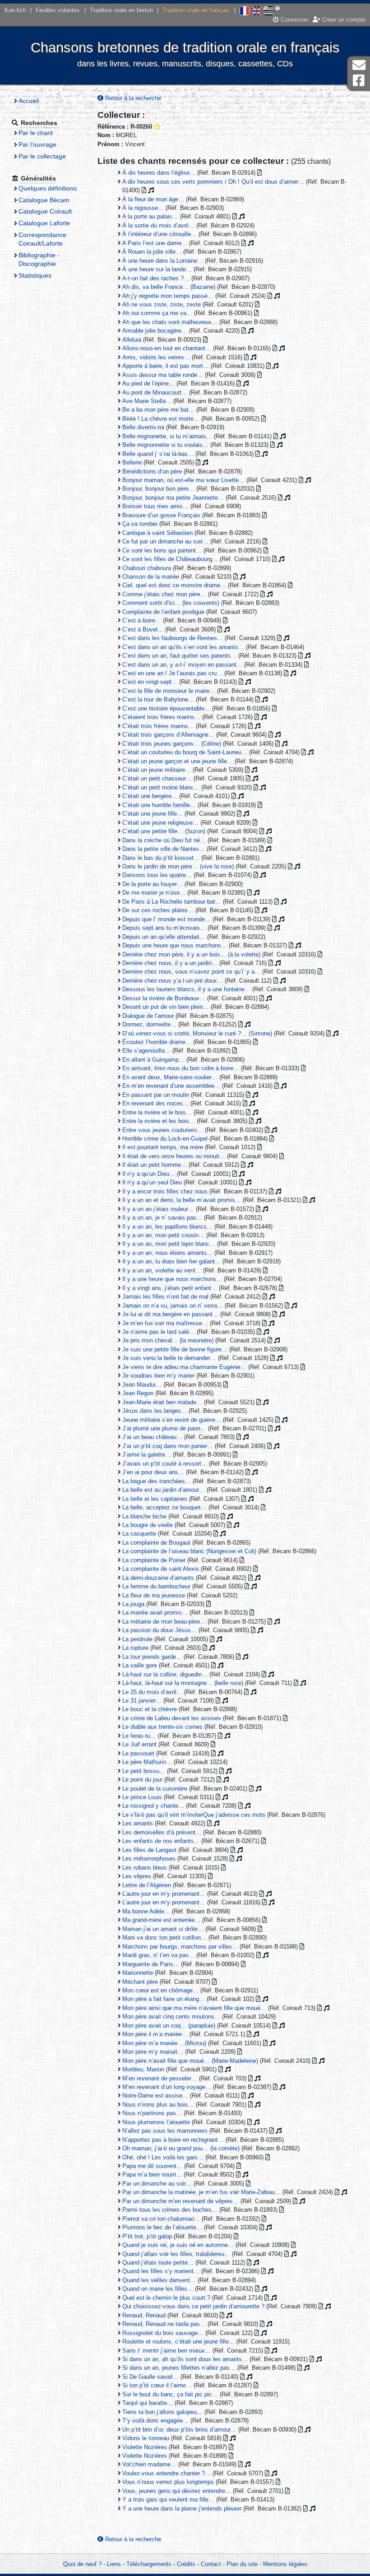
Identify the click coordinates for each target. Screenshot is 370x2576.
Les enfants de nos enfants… (161, 1841)
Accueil (29, 101)
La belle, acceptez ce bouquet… (164, 1507)
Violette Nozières (145, 2447)
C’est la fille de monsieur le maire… (169, 691)
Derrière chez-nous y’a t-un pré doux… (173, 981)
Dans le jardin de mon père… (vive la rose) (178, 866)
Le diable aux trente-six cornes (162, 1727)
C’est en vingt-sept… (150, 682)
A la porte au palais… (150, 216)
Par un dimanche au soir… (157, 2184)
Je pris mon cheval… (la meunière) (168, 1340)
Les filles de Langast (149, 1850)
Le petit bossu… (144, 1771)
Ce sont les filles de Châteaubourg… (170, 559)
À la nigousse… (143, 208)
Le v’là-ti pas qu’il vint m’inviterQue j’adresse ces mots (194, 1815)
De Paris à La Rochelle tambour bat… (172, 902)
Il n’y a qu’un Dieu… (149, 1174)
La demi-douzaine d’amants (158, 1578)
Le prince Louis (142, 1797)
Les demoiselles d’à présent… (162, 1832)
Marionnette (138, 1973)
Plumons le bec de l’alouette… (162, 2227)
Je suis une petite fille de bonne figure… (175, 1349)
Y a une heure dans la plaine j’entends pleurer (182, 2509)
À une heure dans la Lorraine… (163, 261)
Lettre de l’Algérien (147, 1885)
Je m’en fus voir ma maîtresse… (165, 1323)
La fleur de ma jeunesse (154, 1595)
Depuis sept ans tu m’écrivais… (164, 928)
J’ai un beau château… (152, 1437)
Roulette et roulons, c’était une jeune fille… (178, 2342)
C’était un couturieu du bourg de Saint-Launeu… (185, 752)
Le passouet (138, 1753)
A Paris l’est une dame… (155, 243)
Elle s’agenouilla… (146, 1051)
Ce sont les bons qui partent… (162, 550)
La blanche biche (144, 1516)
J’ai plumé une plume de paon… (164, 1428)
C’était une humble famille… (159, 805)
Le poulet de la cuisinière (155, 1789)
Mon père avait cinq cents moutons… (171, 2017)
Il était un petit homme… (155, 1165)
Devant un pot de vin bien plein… (166, 1007)
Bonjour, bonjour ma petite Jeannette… (173, 498)
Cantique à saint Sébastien (157, 533)
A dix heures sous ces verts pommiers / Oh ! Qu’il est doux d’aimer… (213, 182)
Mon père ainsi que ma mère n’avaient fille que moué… (194, 2008)
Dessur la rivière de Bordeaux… (164, 998)
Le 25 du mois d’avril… (152, 1692)
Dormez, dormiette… (149, 1024)
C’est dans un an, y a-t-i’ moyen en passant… (182, 665)
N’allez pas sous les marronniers (165, 2131)
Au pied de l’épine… (148, 383)
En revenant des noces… (155, 1103)
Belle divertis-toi (143, 427)
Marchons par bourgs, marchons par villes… (180, 1947)
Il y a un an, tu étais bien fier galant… (171, 1261)
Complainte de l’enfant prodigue (163, 612)
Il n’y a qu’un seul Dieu (152, 1182)
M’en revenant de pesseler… (160, 2078)
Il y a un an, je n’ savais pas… (162, 1218)
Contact (211, 2564)
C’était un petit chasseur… (157, 778)
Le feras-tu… (139, 1736)
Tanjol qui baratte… (148, 2403)
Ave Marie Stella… (147, 401)
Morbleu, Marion (143, 2069)
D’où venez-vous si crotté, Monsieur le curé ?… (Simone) (197, 1033)
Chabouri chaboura (147, 568)
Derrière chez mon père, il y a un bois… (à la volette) (191, 954)
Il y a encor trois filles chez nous (165, 1191)
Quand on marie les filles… (158, 2289)
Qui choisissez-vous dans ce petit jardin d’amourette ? (193, 2306)
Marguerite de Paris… (151, 1964)
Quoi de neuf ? (82, 2564)
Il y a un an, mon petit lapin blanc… (169, 1244)
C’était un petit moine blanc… (161, 787)
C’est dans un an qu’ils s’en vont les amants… (183, 647)
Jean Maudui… (142, 1385)
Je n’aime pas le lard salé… (159, 1332)
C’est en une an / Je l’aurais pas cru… (172, 673)
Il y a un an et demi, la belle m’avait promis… (182, 1200)
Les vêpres (137, 1876)
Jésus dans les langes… (155, 1411)
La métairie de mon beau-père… (164, 1622)
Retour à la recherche (132, 98)
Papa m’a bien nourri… (152, 2175)
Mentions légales (285, 2564)
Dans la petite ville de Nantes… (164, 849)
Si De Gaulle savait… (150, 2377)
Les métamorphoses (149, 1859)
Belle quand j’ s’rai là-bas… (158, 454)
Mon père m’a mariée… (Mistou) (164, 2043)
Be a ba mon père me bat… (158, 410)
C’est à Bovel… (143, 629)
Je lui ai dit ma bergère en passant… (170, 1314)
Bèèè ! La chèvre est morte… (161, 419)
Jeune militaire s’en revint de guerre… (172, 1420)
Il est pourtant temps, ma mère (163, 1147)
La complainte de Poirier (154, 1560)
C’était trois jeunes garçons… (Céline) (172, 744)
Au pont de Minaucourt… (155, 392)
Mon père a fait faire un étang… (164, 1999)
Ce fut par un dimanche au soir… (165, 541)
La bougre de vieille (148, 1525)
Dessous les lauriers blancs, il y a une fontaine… (186, 989)
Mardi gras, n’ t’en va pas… (158, 1955)
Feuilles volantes (58, 10)
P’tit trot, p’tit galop (147, 2236)
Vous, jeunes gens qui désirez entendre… (177, 2491)
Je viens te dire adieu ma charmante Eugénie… (184, 1367)
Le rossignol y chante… (153, 1806)
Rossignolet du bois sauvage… (163, 2333)
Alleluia (132, 340)
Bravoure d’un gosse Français (161, 515)
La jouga (133, 1604)
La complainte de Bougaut (156, 1543)
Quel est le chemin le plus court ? (166, 2298)
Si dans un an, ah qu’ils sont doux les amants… (185, 2359)
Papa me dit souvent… (152, 2166)
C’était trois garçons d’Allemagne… (168, 735)
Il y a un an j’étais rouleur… (158, 1209)
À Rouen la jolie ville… (152, 252)
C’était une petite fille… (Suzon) (164, 831)
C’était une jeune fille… (153, 814)
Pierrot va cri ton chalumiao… (161, 2219)
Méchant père (140, 1982)
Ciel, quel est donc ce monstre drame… (174, 585)
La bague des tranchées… (157, 1481)
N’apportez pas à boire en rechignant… (173, 2140)
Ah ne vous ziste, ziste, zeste (162, 304)
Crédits (186, 2564)
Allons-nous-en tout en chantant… (167, 348)
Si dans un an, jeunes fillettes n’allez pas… (179, 2368)
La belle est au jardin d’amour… (164, 1490)
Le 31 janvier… (142, 1701)
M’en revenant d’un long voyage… (167, 2087)
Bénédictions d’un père (152, 471)
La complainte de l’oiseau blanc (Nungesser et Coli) (189, 1551)
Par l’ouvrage (37, 144)
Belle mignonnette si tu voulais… (165, 445)
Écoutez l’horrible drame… (157, 1042)
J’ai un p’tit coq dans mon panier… (168, 1446)
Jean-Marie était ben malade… (162, 1402)
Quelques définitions (48, 188)
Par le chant (36, 133)
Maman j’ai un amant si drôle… (163, 1929)
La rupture (135, 1648)
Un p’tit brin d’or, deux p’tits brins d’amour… (179, 2430)
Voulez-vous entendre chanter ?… (166, 2473)
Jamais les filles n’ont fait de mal (165, 1297)
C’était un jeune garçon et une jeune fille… (178, 761)
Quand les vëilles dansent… (159, 2280)
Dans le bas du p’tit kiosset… (161, 858)
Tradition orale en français (196, 10)
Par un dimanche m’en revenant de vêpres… (180, 2201)
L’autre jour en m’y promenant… (164, 1894)
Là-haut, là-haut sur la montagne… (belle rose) (183, 1683)
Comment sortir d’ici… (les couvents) (171, 603)
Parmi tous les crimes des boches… (170, 2210)
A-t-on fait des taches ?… (156, 278)
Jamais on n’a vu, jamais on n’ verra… (173, 1306)
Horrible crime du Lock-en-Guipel (165, 1139)
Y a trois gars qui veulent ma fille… (168, 2499)
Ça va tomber (140, 524)
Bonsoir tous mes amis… (155, 506)
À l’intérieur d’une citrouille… (160, 234)
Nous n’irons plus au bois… (158, 2105)
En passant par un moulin (156, 1095)
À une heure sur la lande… (157, 269)
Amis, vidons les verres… (156, 357)
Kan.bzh (15, 10)
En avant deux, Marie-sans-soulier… (170, 1077)
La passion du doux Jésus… (160, 1630)
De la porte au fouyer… (153, 884)
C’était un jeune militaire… (157, 770)
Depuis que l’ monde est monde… (166, 919)
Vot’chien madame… (149, 2464)
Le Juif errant (139, 1744)
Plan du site (242, 2564)
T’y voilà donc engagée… (155, 2421)
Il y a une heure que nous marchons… (172, 1279)
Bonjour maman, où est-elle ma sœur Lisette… (183, 480)
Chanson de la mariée (151, 577)
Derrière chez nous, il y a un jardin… (170, 963)
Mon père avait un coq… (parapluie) (169, 2026)
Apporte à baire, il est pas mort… (166, 366)
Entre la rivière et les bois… (159, 1121)
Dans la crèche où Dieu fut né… (164, 840)
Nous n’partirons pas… (152, 2113)
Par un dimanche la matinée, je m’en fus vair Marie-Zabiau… (201, 2192)
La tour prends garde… (152, 1657)
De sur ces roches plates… (158, 910)
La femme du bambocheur (156, 1586)
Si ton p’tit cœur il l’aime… (157, 2385)
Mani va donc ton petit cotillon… (164, 1938)
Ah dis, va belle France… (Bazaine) (169, 287)
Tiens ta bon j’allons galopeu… (162, 2412)
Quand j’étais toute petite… (158, 2263)
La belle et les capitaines (155, 1499)
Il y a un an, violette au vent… (162, 1270)
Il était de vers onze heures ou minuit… (174, 1156)
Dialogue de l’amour (148, 1016)
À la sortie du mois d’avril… (158, 225)
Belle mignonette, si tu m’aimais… (167, 436)
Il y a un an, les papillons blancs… (167, 1227)
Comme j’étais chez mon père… (164, 594)
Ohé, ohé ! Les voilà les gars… (163, 2157)
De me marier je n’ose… (154, 893)
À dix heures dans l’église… (159, 173)
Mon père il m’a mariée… (155, 2034)
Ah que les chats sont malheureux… (170, 322)
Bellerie (132, 462)
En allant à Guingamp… (153, 1060)
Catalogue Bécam (44, 200)
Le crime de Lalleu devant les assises (172, 1718)
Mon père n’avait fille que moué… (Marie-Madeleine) (190, 2061)
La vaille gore (140, 1665)
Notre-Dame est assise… (155, 2096)
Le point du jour (142, 1780)
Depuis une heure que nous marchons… (175, 945)
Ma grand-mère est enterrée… (161, 1920)
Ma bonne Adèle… (146, 1911)
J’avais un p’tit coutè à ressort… (165, 1464)
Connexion (294, 20)
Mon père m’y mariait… (153, 2052)
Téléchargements (149, 2564)
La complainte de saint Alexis (161, 1569)
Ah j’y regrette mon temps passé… (168, 296)
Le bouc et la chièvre (150, 1709)
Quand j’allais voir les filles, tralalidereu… (176, 2254)
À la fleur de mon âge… (153, 199)
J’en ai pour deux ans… (153, 1472)
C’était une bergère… (150, 796)
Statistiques (35, 275)
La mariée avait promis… (155, 1613)
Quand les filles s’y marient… (161, 2271)
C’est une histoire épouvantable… (166, 708)
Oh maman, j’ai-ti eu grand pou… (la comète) (181, 2148)
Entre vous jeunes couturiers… (163, 1130)
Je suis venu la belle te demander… (169, 1358)
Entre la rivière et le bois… (157, 1112)
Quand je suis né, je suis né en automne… (178, 2245)
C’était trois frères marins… (158, 726)
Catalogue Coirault (45, 211)
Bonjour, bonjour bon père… (158, 489)
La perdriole (137, 1639)
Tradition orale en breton (121, 10)
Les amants (138, 1823)
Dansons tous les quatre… (157, 875)
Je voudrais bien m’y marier (158, 1376)
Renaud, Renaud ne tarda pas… (164, 2324)
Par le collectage (42, 156)
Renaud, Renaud (144, 2315)
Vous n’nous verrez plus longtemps (168, 2482)
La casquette (139, 1534)
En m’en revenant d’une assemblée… (171, 1086)
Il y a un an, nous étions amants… (167, 1253)
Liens (114, 2564)
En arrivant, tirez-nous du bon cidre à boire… (181, 1068)
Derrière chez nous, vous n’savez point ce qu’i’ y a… (191, 972)
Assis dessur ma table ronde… (163, 375)
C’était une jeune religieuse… (160, 823)
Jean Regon (138, 1393)
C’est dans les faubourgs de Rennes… (173, 638)
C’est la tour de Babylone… (158, 699)
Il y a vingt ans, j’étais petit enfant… (170, 1288)
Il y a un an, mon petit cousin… (163, 1235)
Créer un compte (343, 20)
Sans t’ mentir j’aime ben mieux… (166, 2351)
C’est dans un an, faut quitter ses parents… (179, 656)
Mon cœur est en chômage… (160, 1990)
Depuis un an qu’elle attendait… (164, 937)
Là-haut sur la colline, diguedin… (165, 1674)
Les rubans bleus (145, 1868)
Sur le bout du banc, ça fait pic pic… (170, 2394)
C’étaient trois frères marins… (161, 717)
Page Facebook (359, 81)
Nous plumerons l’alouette (156, 2122)
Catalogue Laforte (44, 223)
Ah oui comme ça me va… (157, 313)
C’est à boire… (142, 620)
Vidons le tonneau (146, 2438)
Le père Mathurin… (147, 1762)
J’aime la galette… (147, 1455)
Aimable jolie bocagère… (155, 331)
